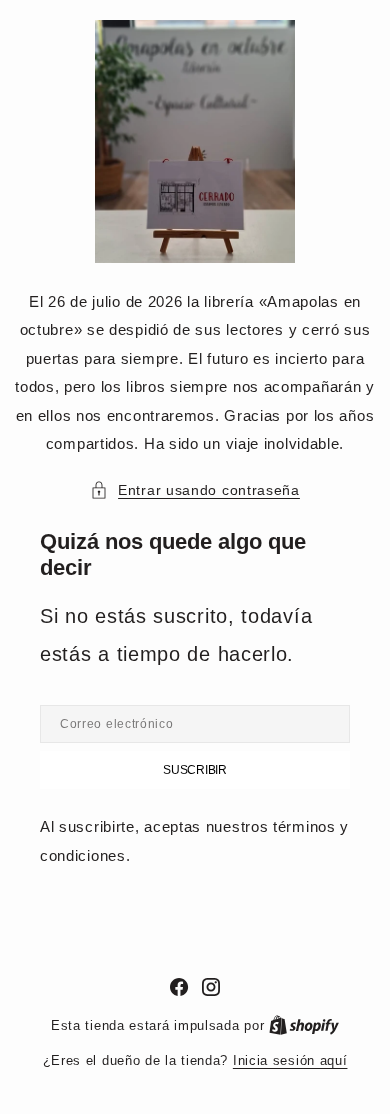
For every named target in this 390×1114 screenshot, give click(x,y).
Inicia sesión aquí (290, 1060)
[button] (195, 490)
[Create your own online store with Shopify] (304, 1025)
